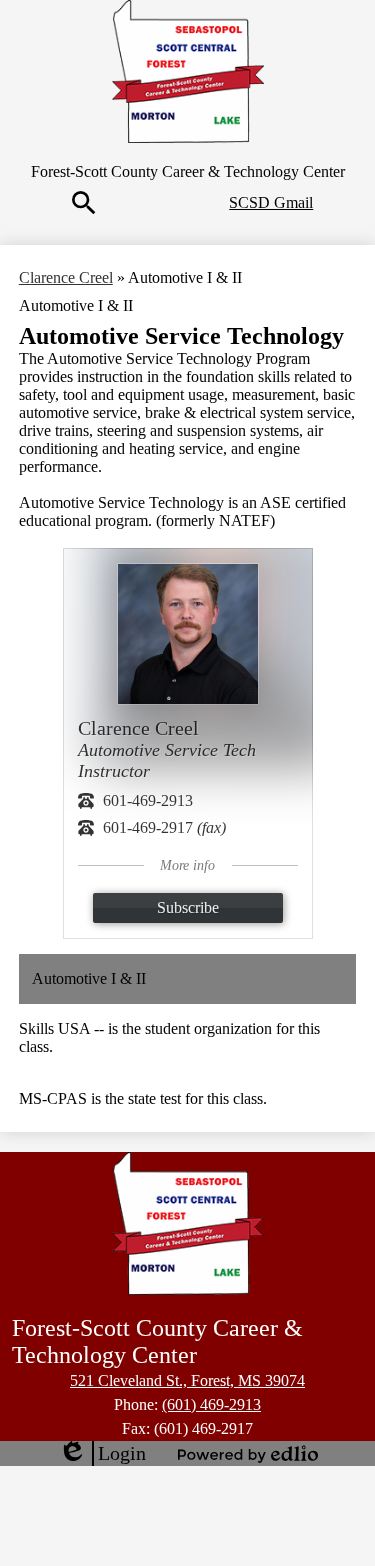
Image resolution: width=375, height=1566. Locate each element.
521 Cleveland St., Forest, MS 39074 (187, 1380)
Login (102, 1454)
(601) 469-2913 (211, 1404)
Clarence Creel (66, 277)
